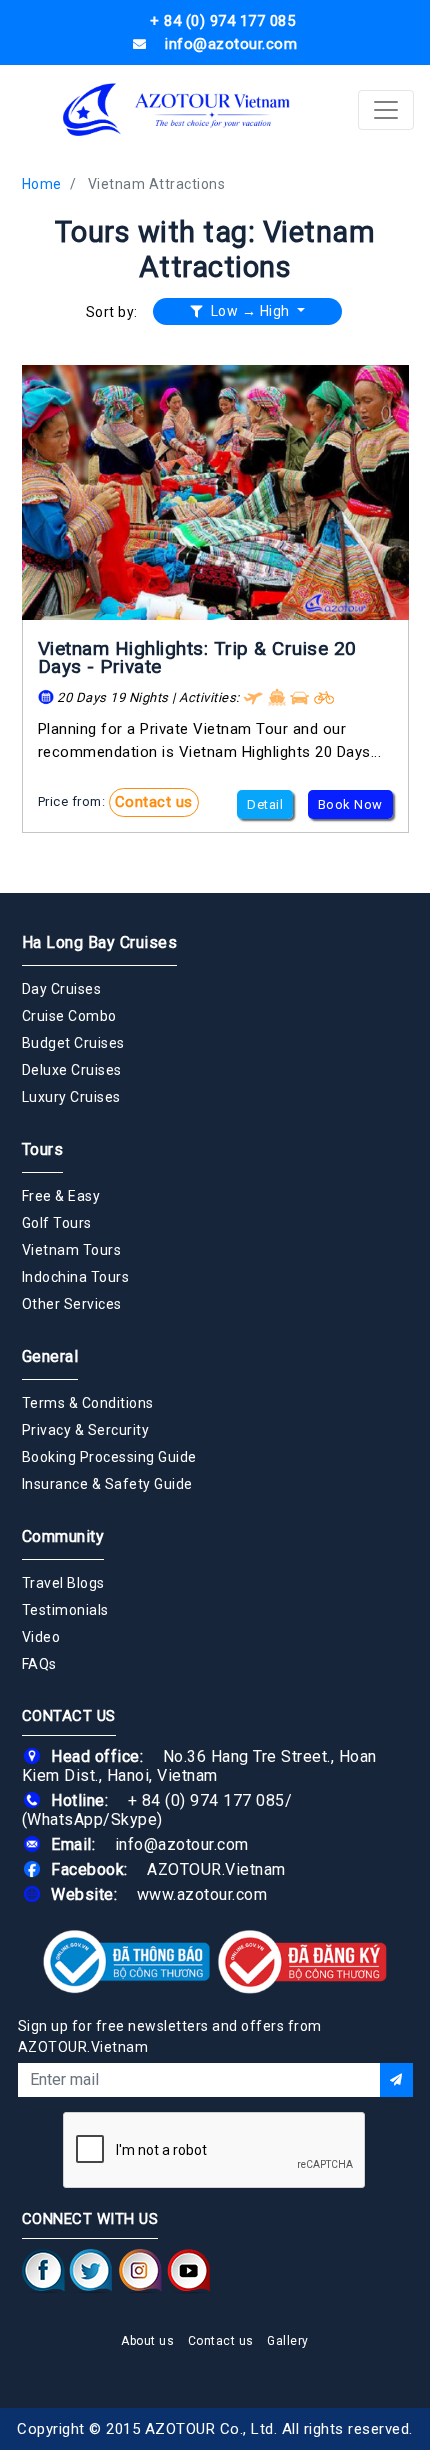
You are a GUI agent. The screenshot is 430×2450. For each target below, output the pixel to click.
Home (42, 184)
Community (63, 1536)
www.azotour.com (202, 1894)
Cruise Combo (69, 1016)
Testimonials (65, 1610)
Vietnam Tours (72, 1250)
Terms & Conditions (88, 1403)
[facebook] (43, 2270)
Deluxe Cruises (72, 1070)
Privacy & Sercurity (86, 1430)
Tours (43, 1149)
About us (147, 2341)
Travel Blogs (63, 1583)
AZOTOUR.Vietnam (216, 1869)
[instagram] (140, 2270)
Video (41, 1637)
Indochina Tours (76, 1277)
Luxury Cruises (71, 1097)
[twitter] (91, 2270)
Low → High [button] (250, 311)
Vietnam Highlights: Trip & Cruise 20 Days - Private (197, 657)
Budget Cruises (73, 1043)
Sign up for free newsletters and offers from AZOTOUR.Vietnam (170, 2036)
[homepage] (177, 109)
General (50, 1356)
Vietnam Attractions (157, 184)
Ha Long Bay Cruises (100, 942)
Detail (265, 804)
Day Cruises (62, 989)
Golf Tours (57, 1223)
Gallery (288, 2341)
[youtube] (188, 2270)
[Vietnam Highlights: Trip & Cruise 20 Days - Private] (215, 492)
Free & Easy (61, 1196)
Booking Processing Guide (109, 1457)
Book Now (350, 804)
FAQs (39, 1664)
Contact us (154, 802)
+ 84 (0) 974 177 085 (206, 1800)
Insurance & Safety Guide (107, 1484)
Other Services (72, 1304)
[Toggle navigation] (386, 110)
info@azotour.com (182, 1844)
